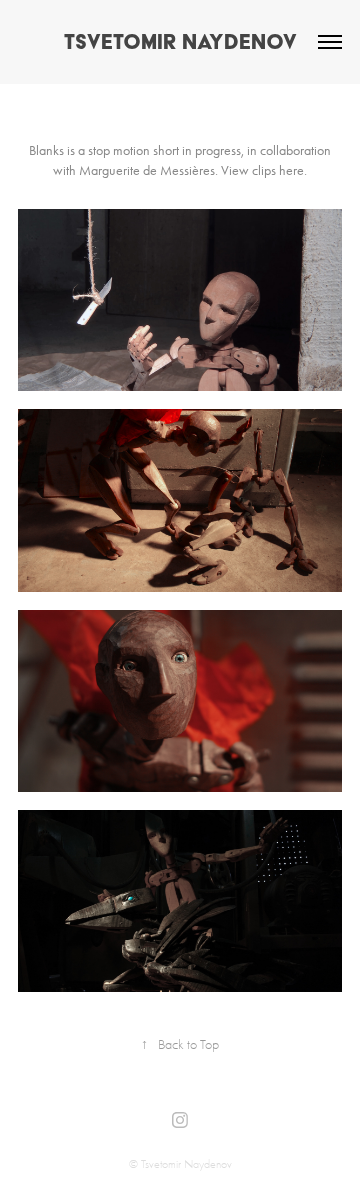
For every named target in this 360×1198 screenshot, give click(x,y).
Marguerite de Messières (147, 170)
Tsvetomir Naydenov (180, 41)
